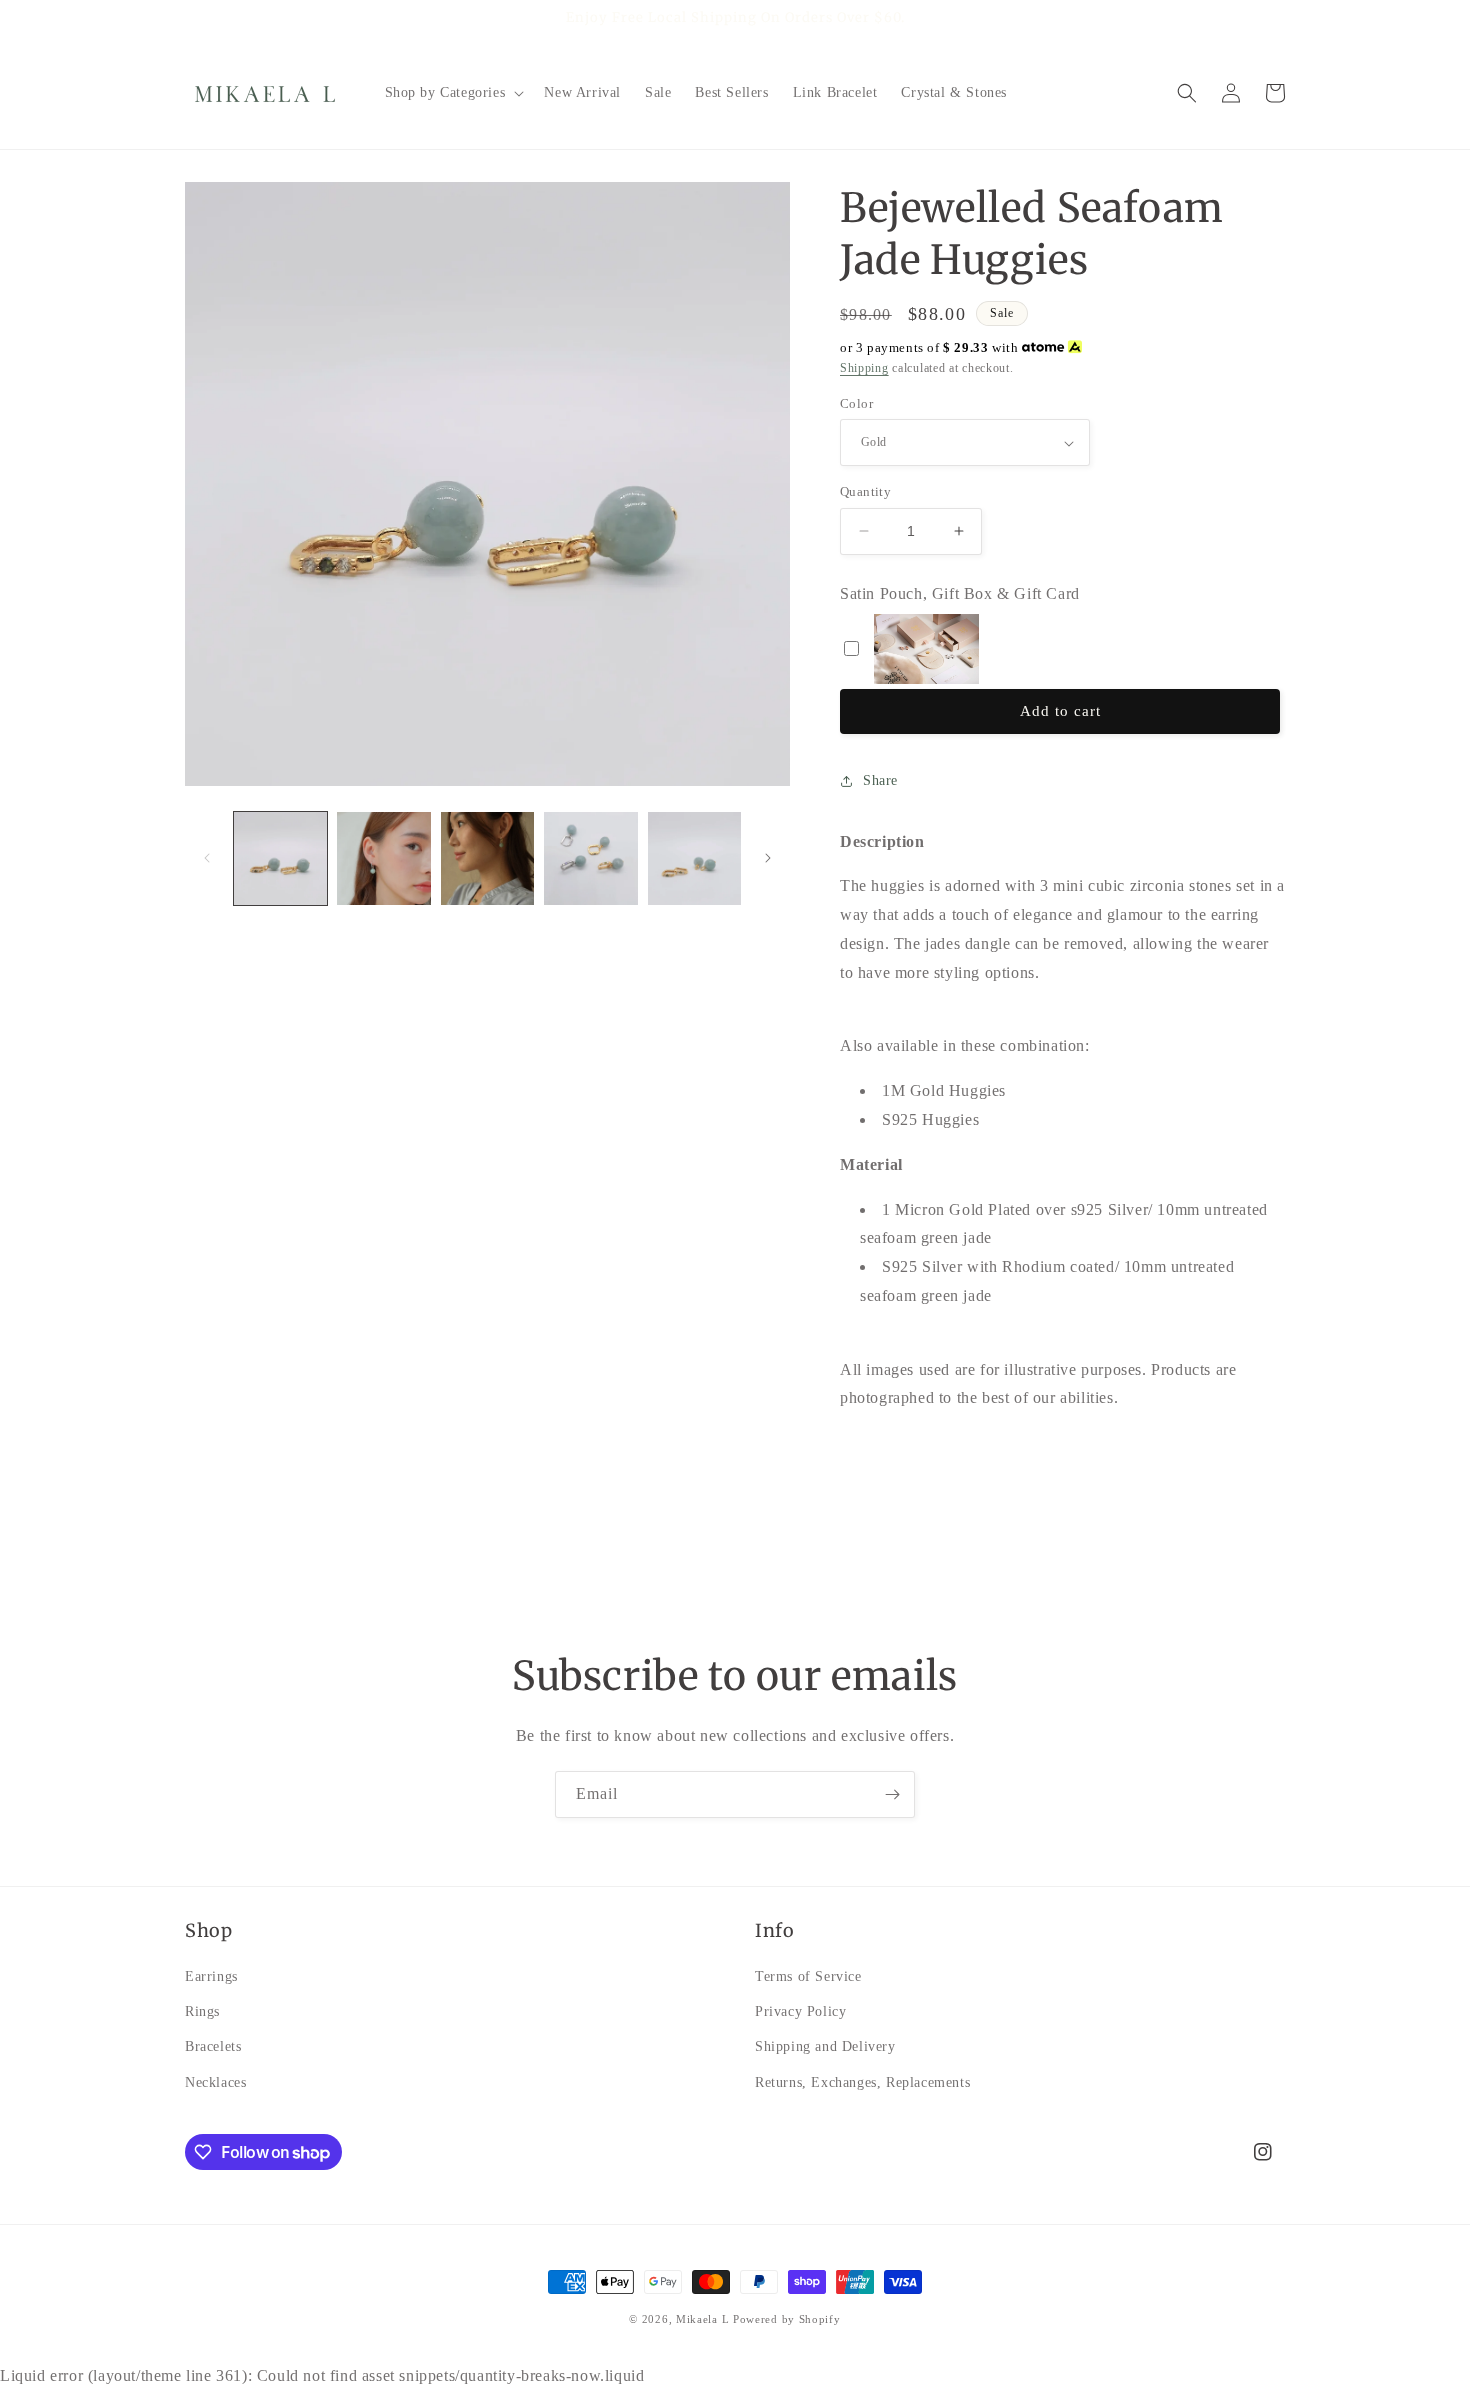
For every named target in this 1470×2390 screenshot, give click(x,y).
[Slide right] (768, 858)
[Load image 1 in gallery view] (280, 858)
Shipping (864, 368)
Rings (202, 2012)
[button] (453, 93)
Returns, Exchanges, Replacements (862, 2082)
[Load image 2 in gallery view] (383, 858)
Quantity (865, 491)
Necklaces (215, 2082)
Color (856, 403)
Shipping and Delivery (825, 2047)
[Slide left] (207, 858)
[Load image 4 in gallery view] (590, 858)
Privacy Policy (800, 2012)
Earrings (211, 1976)
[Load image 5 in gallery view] (694, 858)
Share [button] (880, 780)
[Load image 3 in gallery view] (487, 858)
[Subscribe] (892, 1794)
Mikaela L (702, 2319)
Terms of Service (808, 1976)
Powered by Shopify (787, 2319)
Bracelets (213, 2047)
